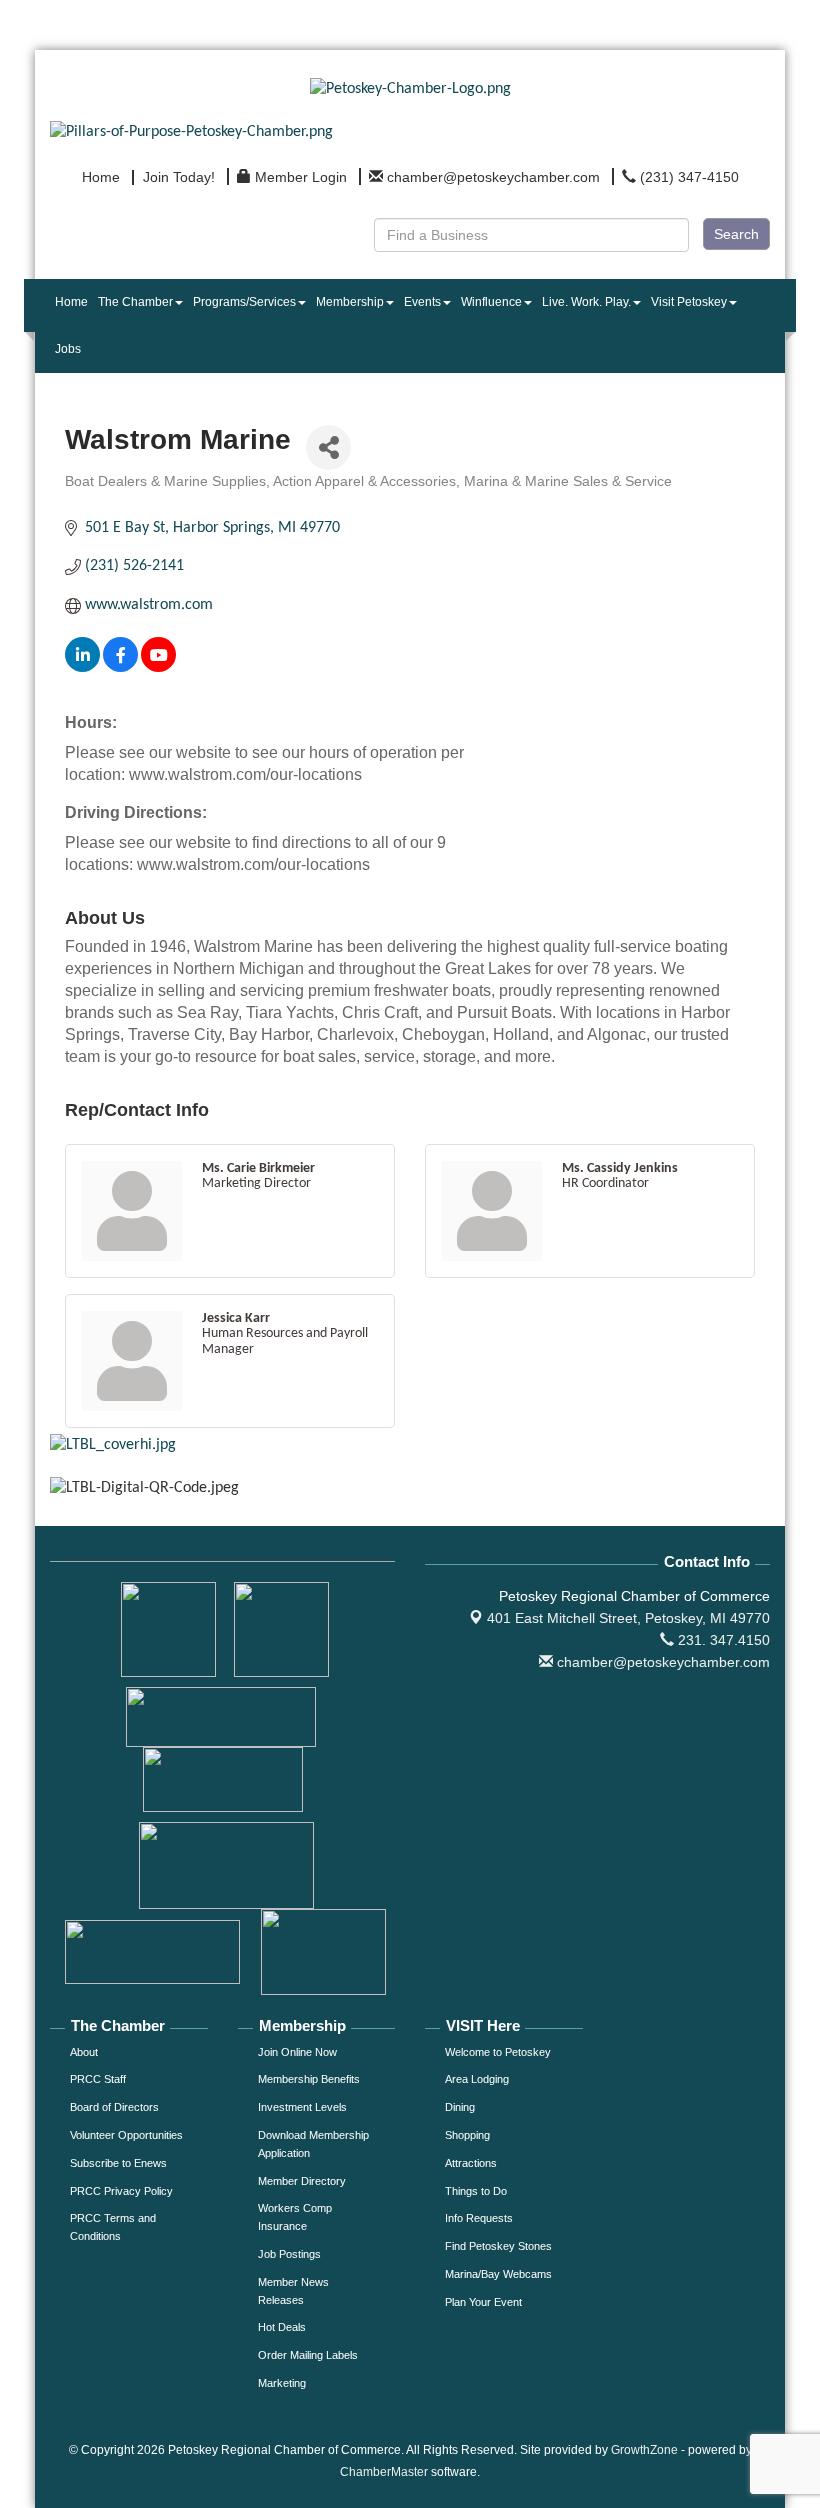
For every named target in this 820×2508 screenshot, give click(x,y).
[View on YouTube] (158, 668)
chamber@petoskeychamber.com (661, 1662)
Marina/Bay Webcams (498, 2274)
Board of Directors (114, 2107)
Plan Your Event (483, 2302)
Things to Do (476, 2191)
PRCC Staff (98, 2079)
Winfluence (491, 302)
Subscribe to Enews (118, 2163)
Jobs (68, 349)
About (84, 2052)
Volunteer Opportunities (126, 2135)
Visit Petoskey (689, 302)
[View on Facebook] (120, 668)
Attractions (471, 2163)
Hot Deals (282, 2327)
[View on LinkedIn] (82, 668)
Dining (460, 2107)
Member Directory (302, 2181)
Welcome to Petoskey (498, 2052)
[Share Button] (328, 447)
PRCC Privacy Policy (121, 2191)
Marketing (282, 2383)
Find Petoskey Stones (498, 2246)
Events (422, 302)
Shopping (467, 2135)
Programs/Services (244, 302)
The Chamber (135, 302)
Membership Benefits (309, 2079)
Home (71, 302)
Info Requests (479, 2218)
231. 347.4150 (722, 1640)
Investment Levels (302, 2107)
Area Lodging (477, 2079)
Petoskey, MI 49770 (628, 1618)
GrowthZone (644, 2450)
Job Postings (289, 2254)
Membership (350, 302)
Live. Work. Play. (586, 302)
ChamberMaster (384, 2472)
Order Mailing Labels (308, 2355)
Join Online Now (297, 2052)
